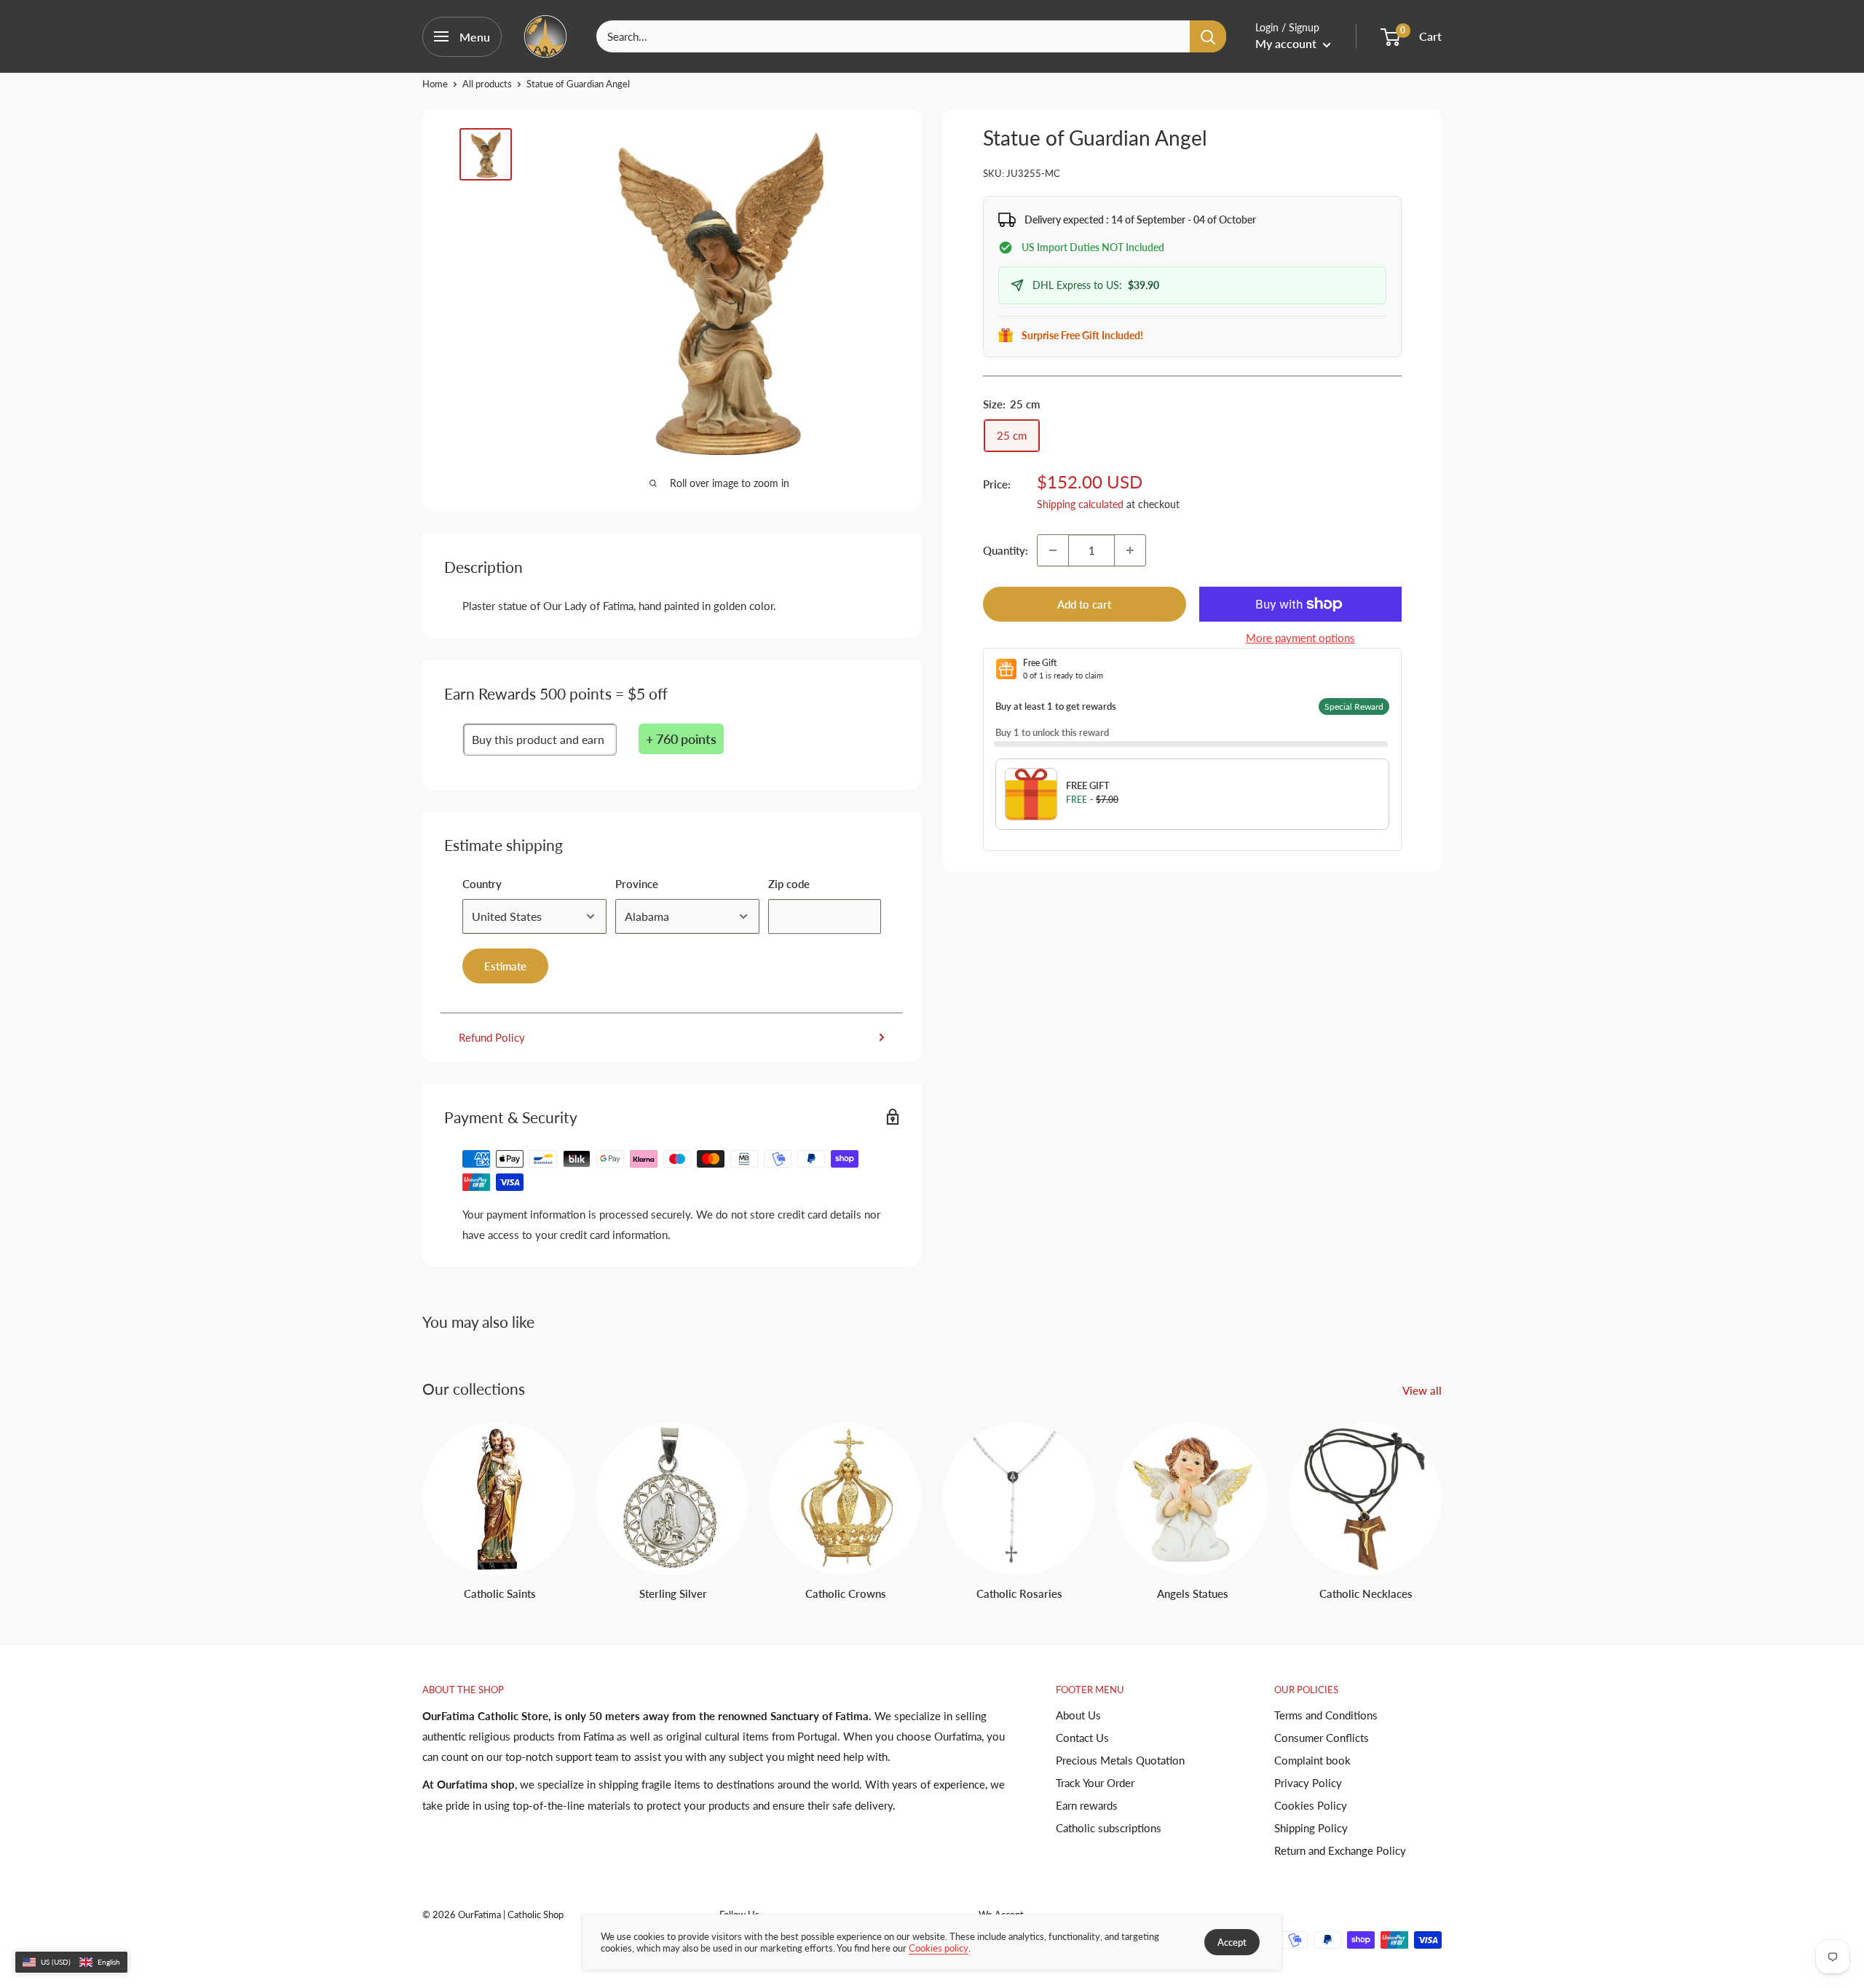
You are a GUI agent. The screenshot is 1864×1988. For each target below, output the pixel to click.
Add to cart (1084, 604)
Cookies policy (939, 1948)
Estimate (505, 966)
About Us (1078, 1715)
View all (1423, 1390)
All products (487, 84)
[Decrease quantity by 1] (1053, 550)
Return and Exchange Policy (1340, 1850)
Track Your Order (1095, 1783)
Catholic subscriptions (1109, 1828)
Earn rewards (1087, 1805)
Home (435, 84)
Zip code (789, 884)
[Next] (1441, 1498)
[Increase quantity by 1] (1130, 550)
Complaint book (1312, 1760)
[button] (71, 1963)
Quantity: (1006, 550)
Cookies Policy (1311, 1805)
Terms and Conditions (1326, 1715)
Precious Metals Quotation (1120, 1760)
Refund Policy (492, 1037)
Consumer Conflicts (1322, 1738)
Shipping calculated (1080, 504)
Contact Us (1082, 1738)
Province (637, 884)
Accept (1232, 1942)
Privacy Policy (1308, 1783)
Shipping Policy (1311, 1828)
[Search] (1208, 36)
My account (1287, 43)
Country (482, 884)
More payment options (1300, 638)
